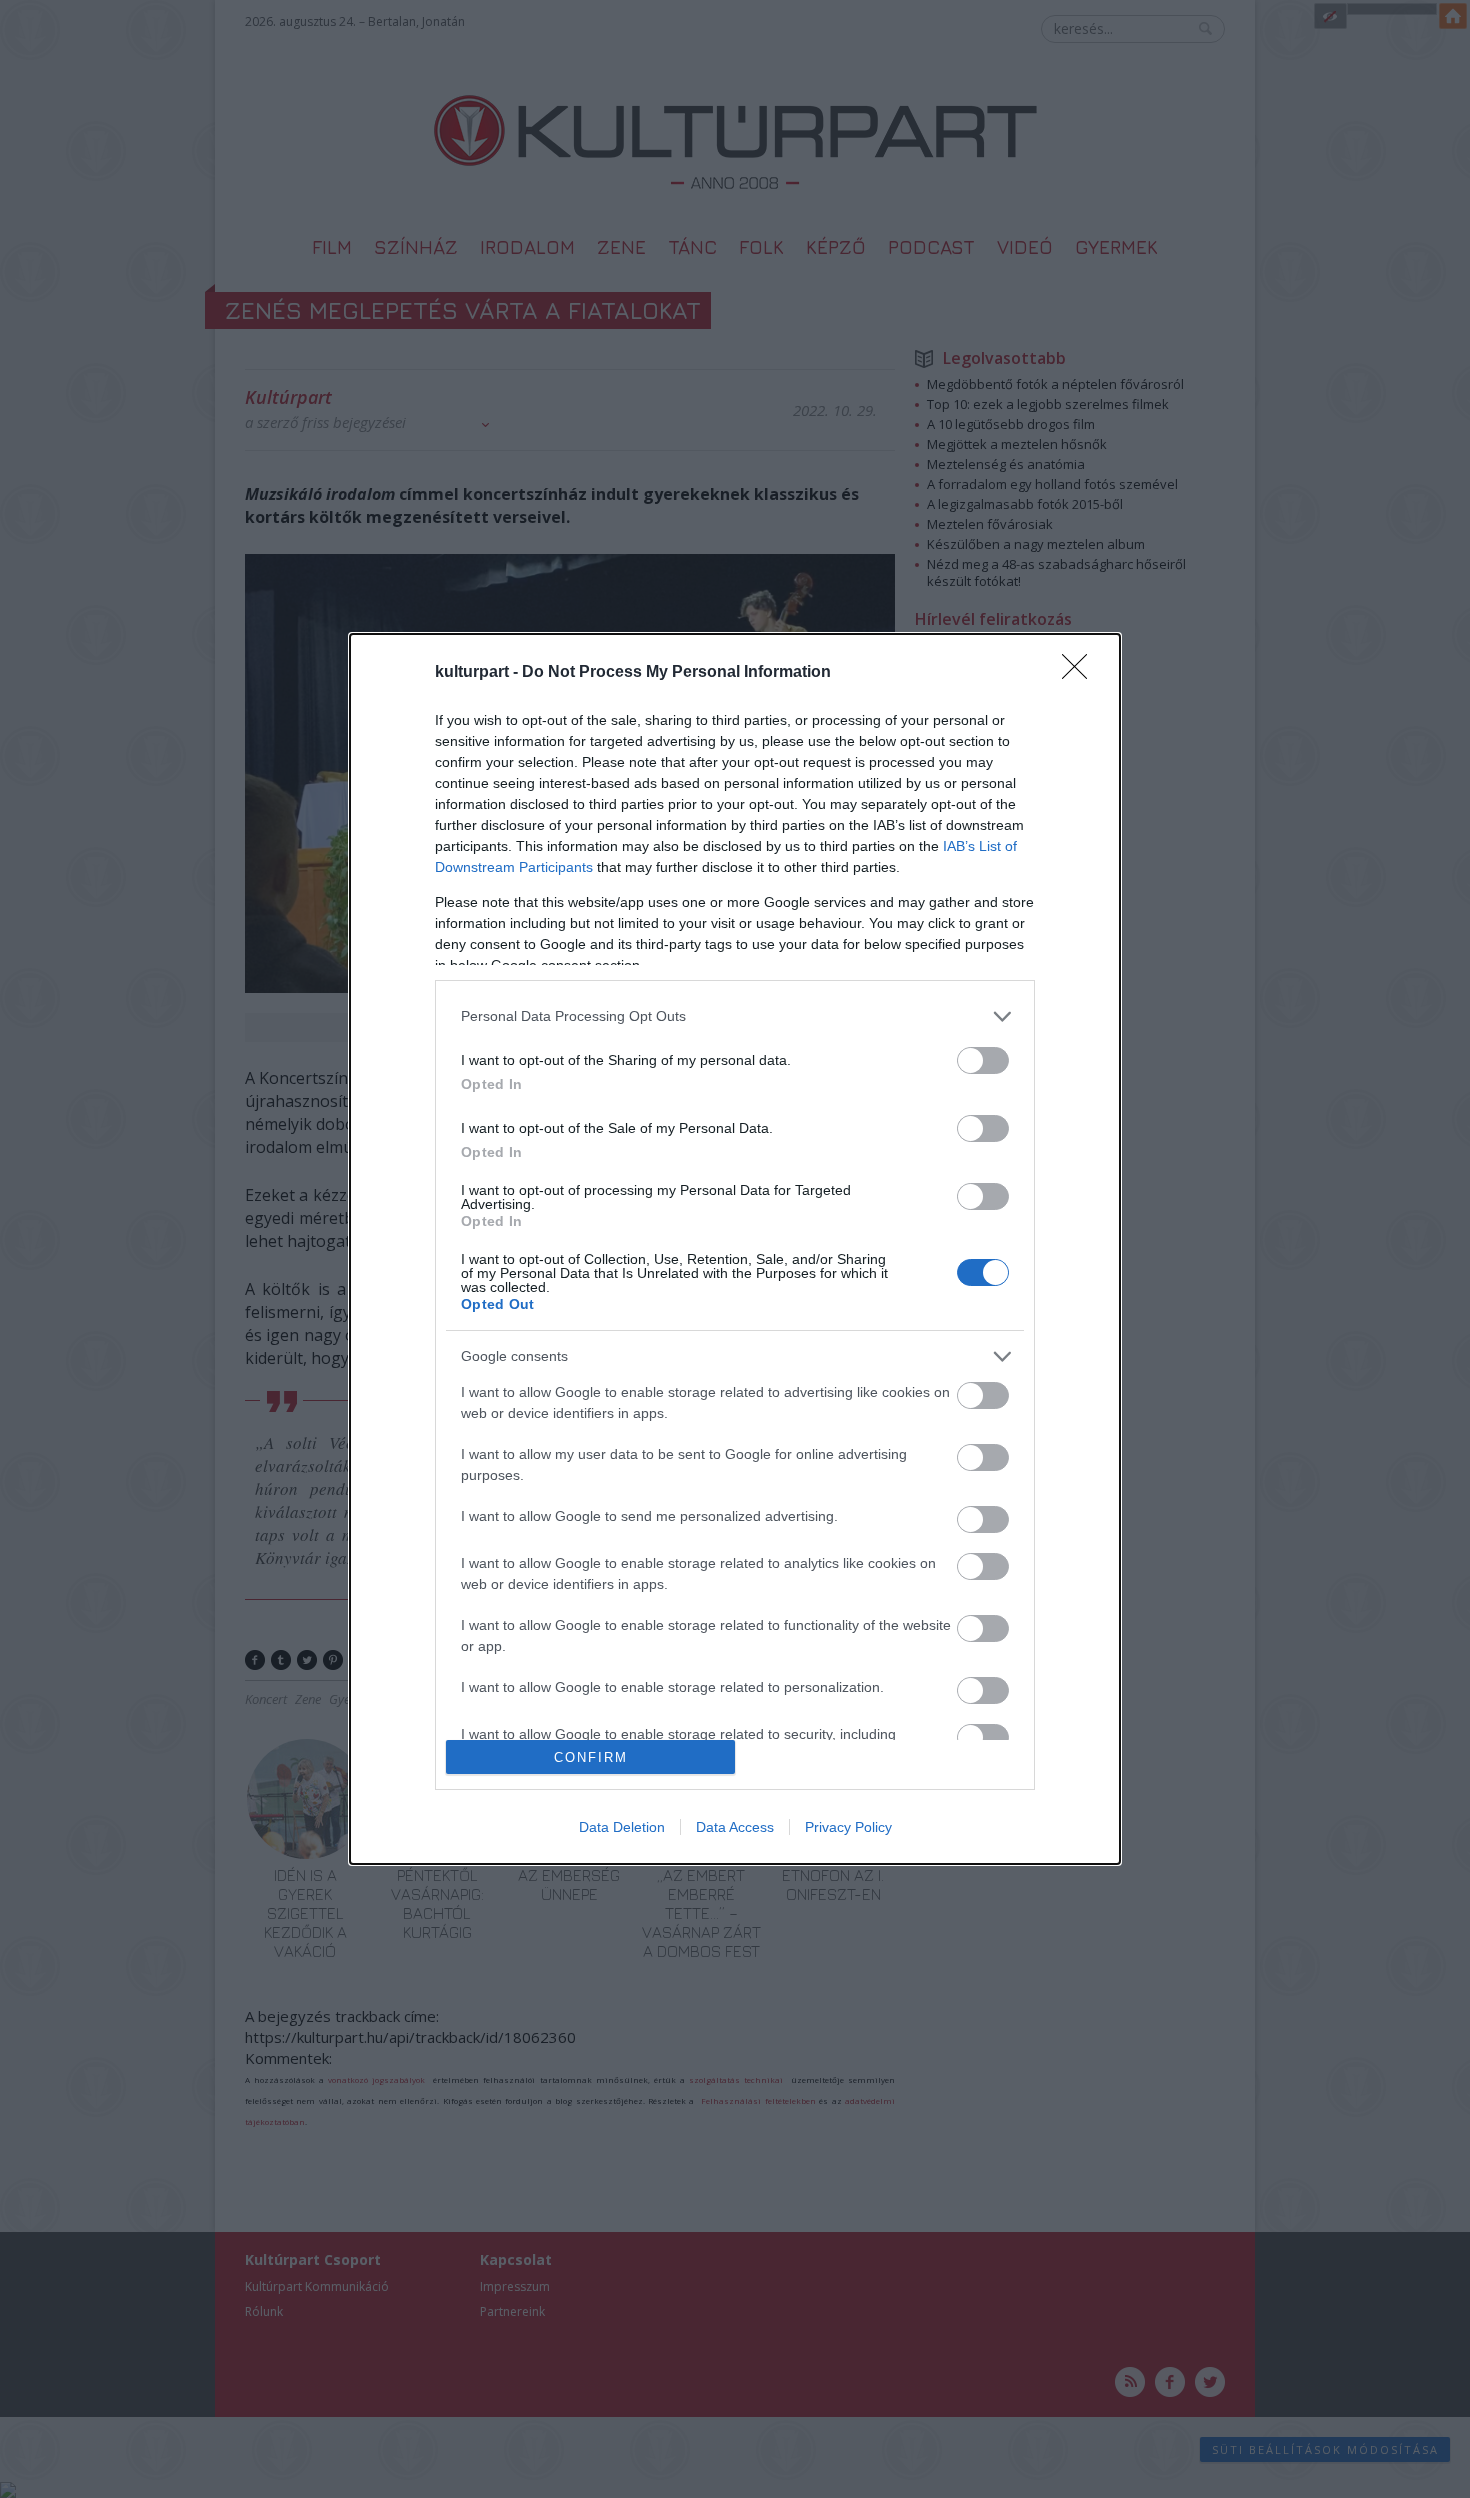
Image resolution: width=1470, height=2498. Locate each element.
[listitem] (735, 1016)
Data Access (735, 1827)
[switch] (983, 1060)
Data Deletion (622, 1827)
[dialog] (735, 1249)
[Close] (1081, 673)
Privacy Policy (848, 1827)
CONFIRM (591, 1757)
